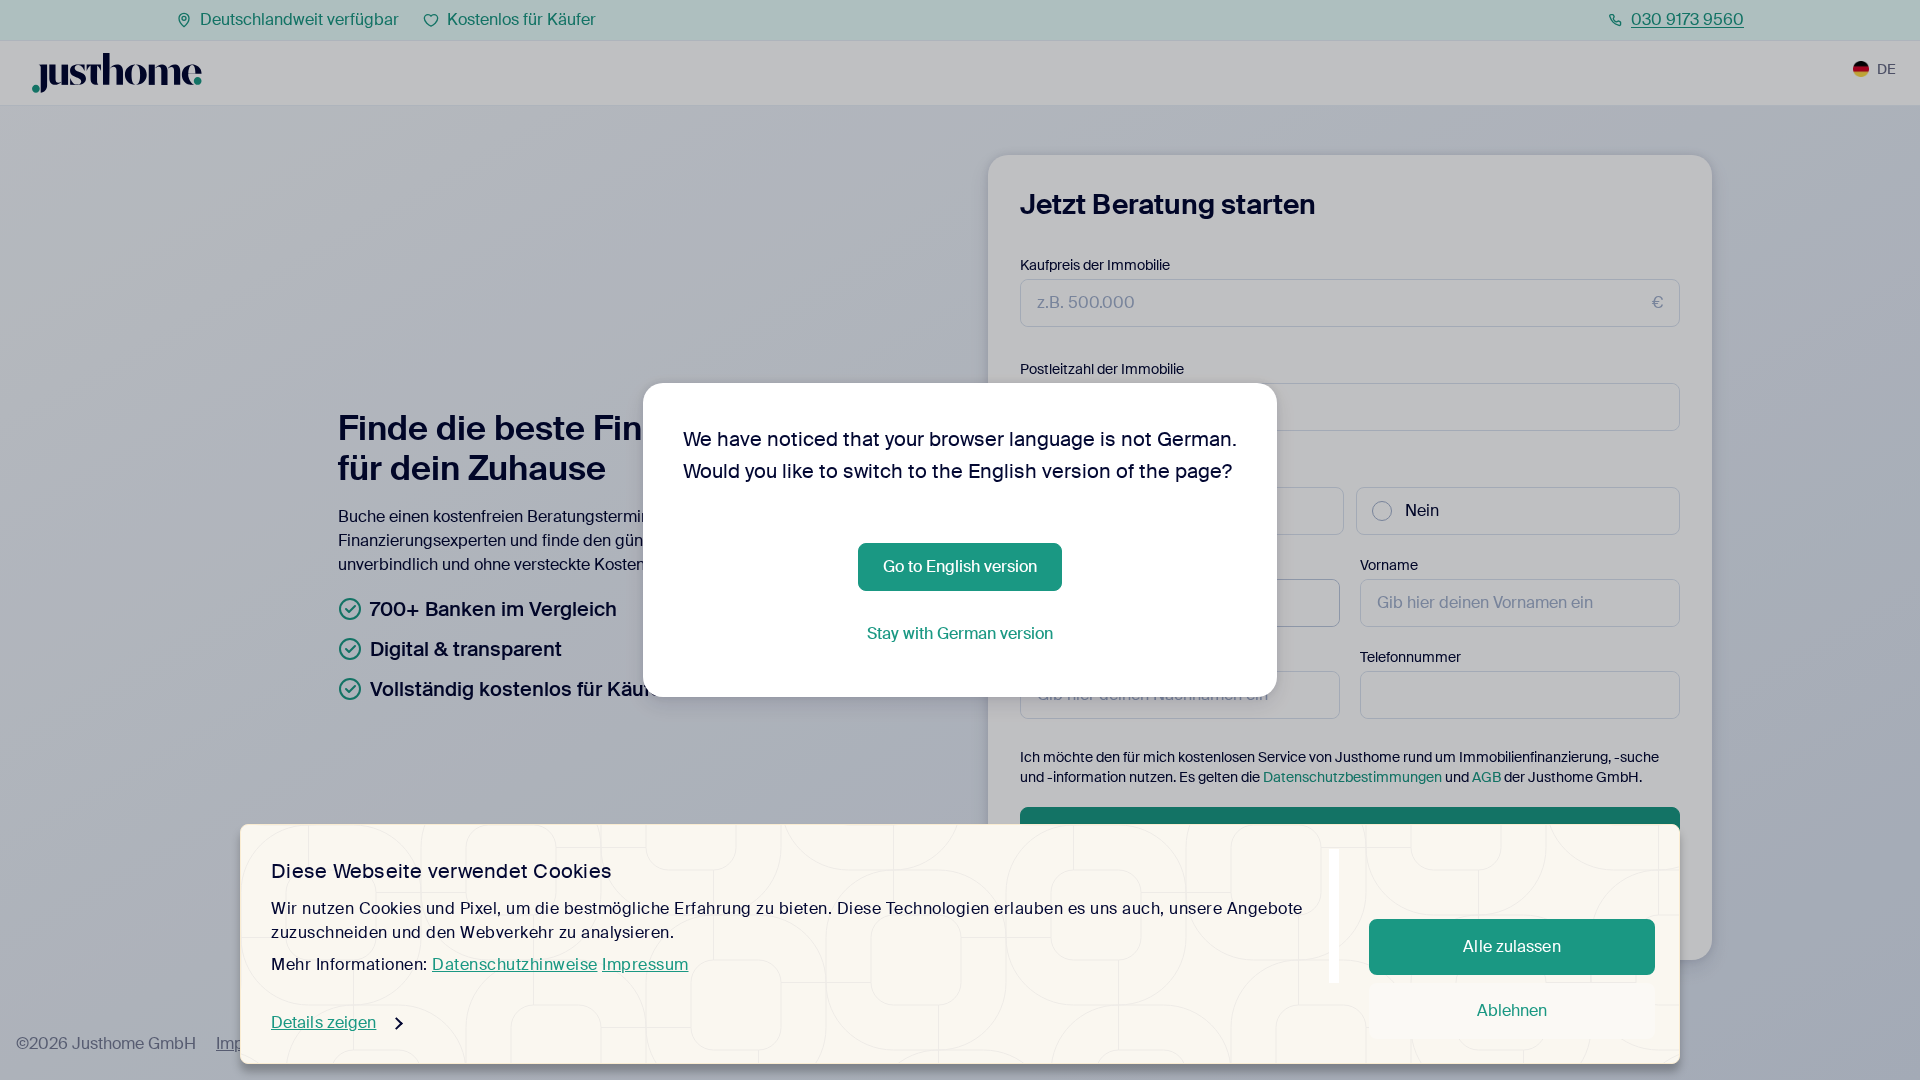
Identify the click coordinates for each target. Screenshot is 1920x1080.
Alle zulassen (1511, 946)
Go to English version (960, 566)
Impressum (645, 964)
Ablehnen (1512, 1010)
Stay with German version (960, 633)
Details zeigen (323, 1022)
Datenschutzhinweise (515, 964)
